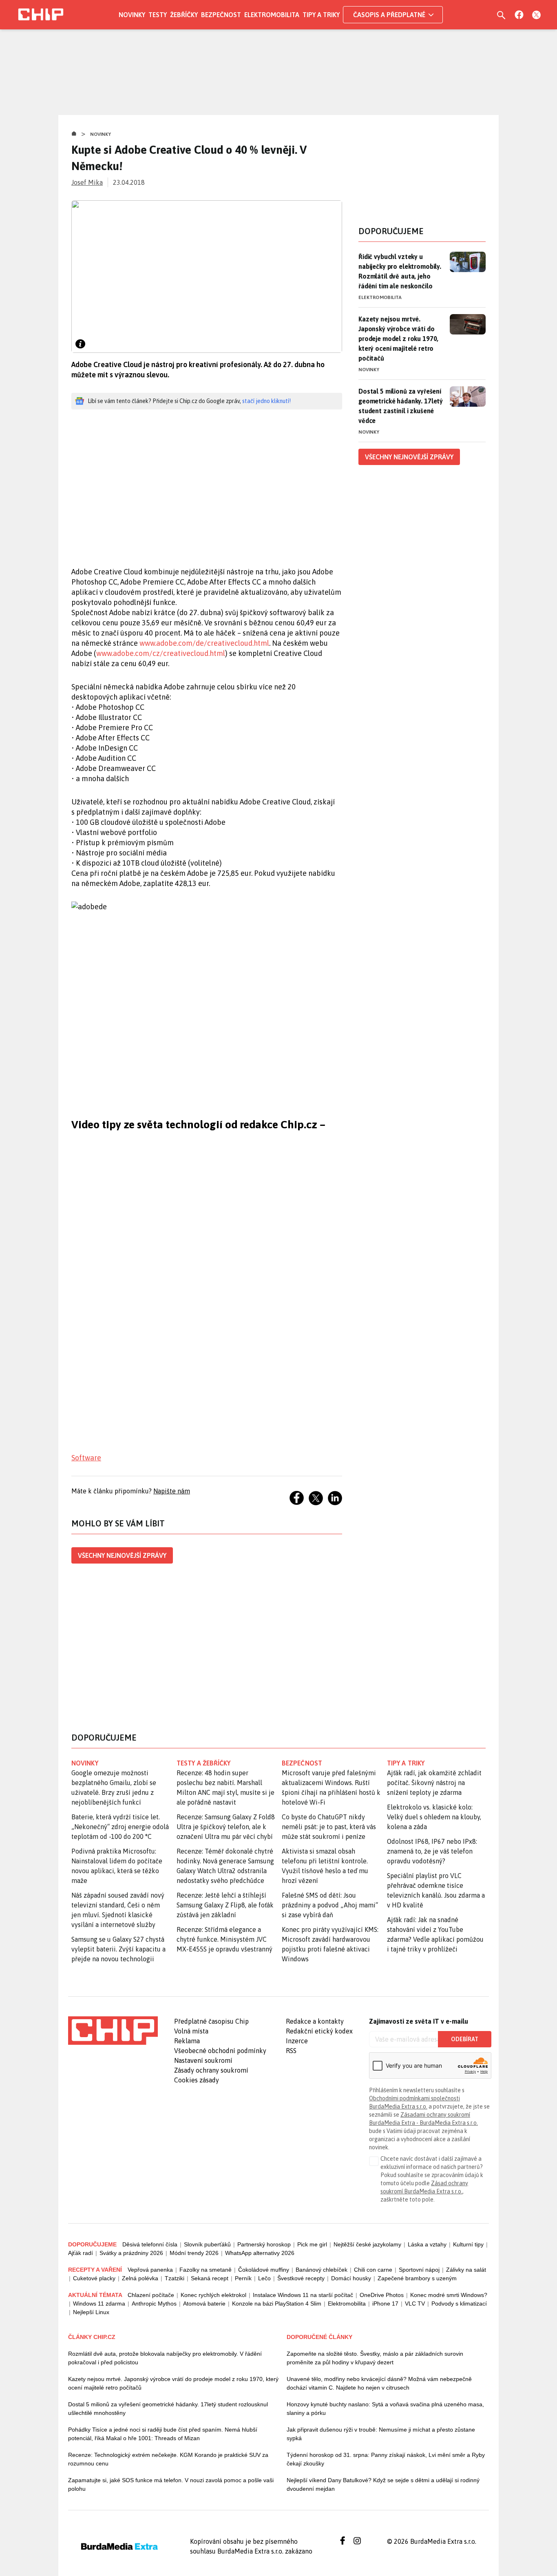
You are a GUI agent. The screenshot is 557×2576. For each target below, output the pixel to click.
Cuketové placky (94, 2278)
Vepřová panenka (150, 2270)
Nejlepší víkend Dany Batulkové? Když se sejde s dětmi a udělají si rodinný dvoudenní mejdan (383, 2484)
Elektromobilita (272, 15)
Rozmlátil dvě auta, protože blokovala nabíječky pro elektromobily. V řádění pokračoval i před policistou (165, 2358)
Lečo (264, 2278)
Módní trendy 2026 (194, 2253)
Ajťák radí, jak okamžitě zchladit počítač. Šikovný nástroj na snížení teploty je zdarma (434, 1783)
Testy (158, 15)
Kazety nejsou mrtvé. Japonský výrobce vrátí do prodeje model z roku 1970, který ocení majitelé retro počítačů (398, 339)
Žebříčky (184, 15)
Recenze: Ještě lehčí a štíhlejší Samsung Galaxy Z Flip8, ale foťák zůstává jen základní (225, 1905)
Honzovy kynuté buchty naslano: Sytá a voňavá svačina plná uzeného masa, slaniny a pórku (385, 2409)
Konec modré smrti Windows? (449, 2295)
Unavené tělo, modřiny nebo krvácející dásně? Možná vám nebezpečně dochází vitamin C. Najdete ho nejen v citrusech (379, 2383)
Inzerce (297, 2041)
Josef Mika (87, 182)
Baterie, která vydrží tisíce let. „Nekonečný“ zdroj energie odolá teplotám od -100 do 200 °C (120, 1827)
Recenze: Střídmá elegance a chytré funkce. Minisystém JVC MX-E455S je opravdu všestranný (224, 1939)
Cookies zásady (197, 2080)
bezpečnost (302, 1763)
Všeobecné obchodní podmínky (220, 2051)
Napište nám (172, 1491)
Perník (243, 2278)
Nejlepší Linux (91, 2312)
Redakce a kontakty (315, 2021)
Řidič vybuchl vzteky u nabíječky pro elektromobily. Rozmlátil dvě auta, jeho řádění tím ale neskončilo (400, 271)
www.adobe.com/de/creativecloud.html (204, 643)
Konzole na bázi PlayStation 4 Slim (277, 2304)
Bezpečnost (221, 15)
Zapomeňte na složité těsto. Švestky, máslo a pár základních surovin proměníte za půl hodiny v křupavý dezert (375, 2358)
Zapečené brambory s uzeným (417, 2278)
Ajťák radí (81, 2253)
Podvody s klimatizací (459, 2304)
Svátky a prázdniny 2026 (131, 2253)
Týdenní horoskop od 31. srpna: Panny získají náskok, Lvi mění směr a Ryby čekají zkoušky (386, 2459)
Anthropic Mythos (154, 2304)
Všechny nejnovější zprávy (122, 1555)
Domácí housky (351, 2278)
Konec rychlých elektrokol (213, 2295)
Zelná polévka (140, 2278)
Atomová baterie (204, 2304)
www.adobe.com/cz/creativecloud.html (161, 653)
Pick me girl (312, 2244)
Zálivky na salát (466, 2270)
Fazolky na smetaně (206, 2270)
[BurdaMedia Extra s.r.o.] (113, 2031)
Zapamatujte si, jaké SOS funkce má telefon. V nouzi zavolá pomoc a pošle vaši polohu (171, 2484)
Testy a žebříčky (204, 1763)
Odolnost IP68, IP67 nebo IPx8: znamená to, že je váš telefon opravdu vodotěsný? (432, 1851)
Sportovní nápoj (419, 2270)
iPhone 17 (385, 2304)
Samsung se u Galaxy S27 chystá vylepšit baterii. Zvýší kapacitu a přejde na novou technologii (118, 1949)
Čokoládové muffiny (264, 2270)
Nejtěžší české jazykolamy (367, 2244)
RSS (291, 2051)
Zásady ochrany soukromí (211, 2070)
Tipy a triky (321, 15)
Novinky (132, 15)
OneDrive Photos (382, 2295)
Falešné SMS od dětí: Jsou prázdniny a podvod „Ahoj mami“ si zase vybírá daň (330, 1905)
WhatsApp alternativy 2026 (260, 2253)
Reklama (187, 2041)
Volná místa (191, 2031)
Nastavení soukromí (203, 2060)
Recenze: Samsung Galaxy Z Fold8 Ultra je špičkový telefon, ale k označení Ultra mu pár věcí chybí (226, 1827)
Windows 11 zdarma (99, 2304)
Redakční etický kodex (319, 2031)
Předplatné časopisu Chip (211, 2021)
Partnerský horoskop (264, 2244)
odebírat (465, 2039)
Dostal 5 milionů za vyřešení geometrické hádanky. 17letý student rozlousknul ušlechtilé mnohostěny (168, 2409)
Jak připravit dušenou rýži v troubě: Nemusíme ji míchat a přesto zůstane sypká (381, 2434)
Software (86, 1458)
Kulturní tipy (468, 2244)
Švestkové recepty (301, 2278)
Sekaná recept (210, 2278)
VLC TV (415, 2304)
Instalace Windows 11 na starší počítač (303, 2295)
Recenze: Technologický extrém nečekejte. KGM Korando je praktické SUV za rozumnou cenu (168, 2459)
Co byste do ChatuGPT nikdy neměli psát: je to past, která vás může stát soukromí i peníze (329, 1827)
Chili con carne (373, 2270)
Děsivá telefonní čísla (150, 2244)
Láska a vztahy (427, 2244)
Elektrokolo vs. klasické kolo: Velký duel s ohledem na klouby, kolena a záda (434, 1817)
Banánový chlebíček (322, 2270)
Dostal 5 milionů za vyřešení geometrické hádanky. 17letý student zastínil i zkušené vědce (401, 406)
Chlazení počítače (151, 2295)
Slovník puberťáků (207, 2244)
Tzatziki (175, 2278)
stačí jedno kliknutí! (266, 401)
